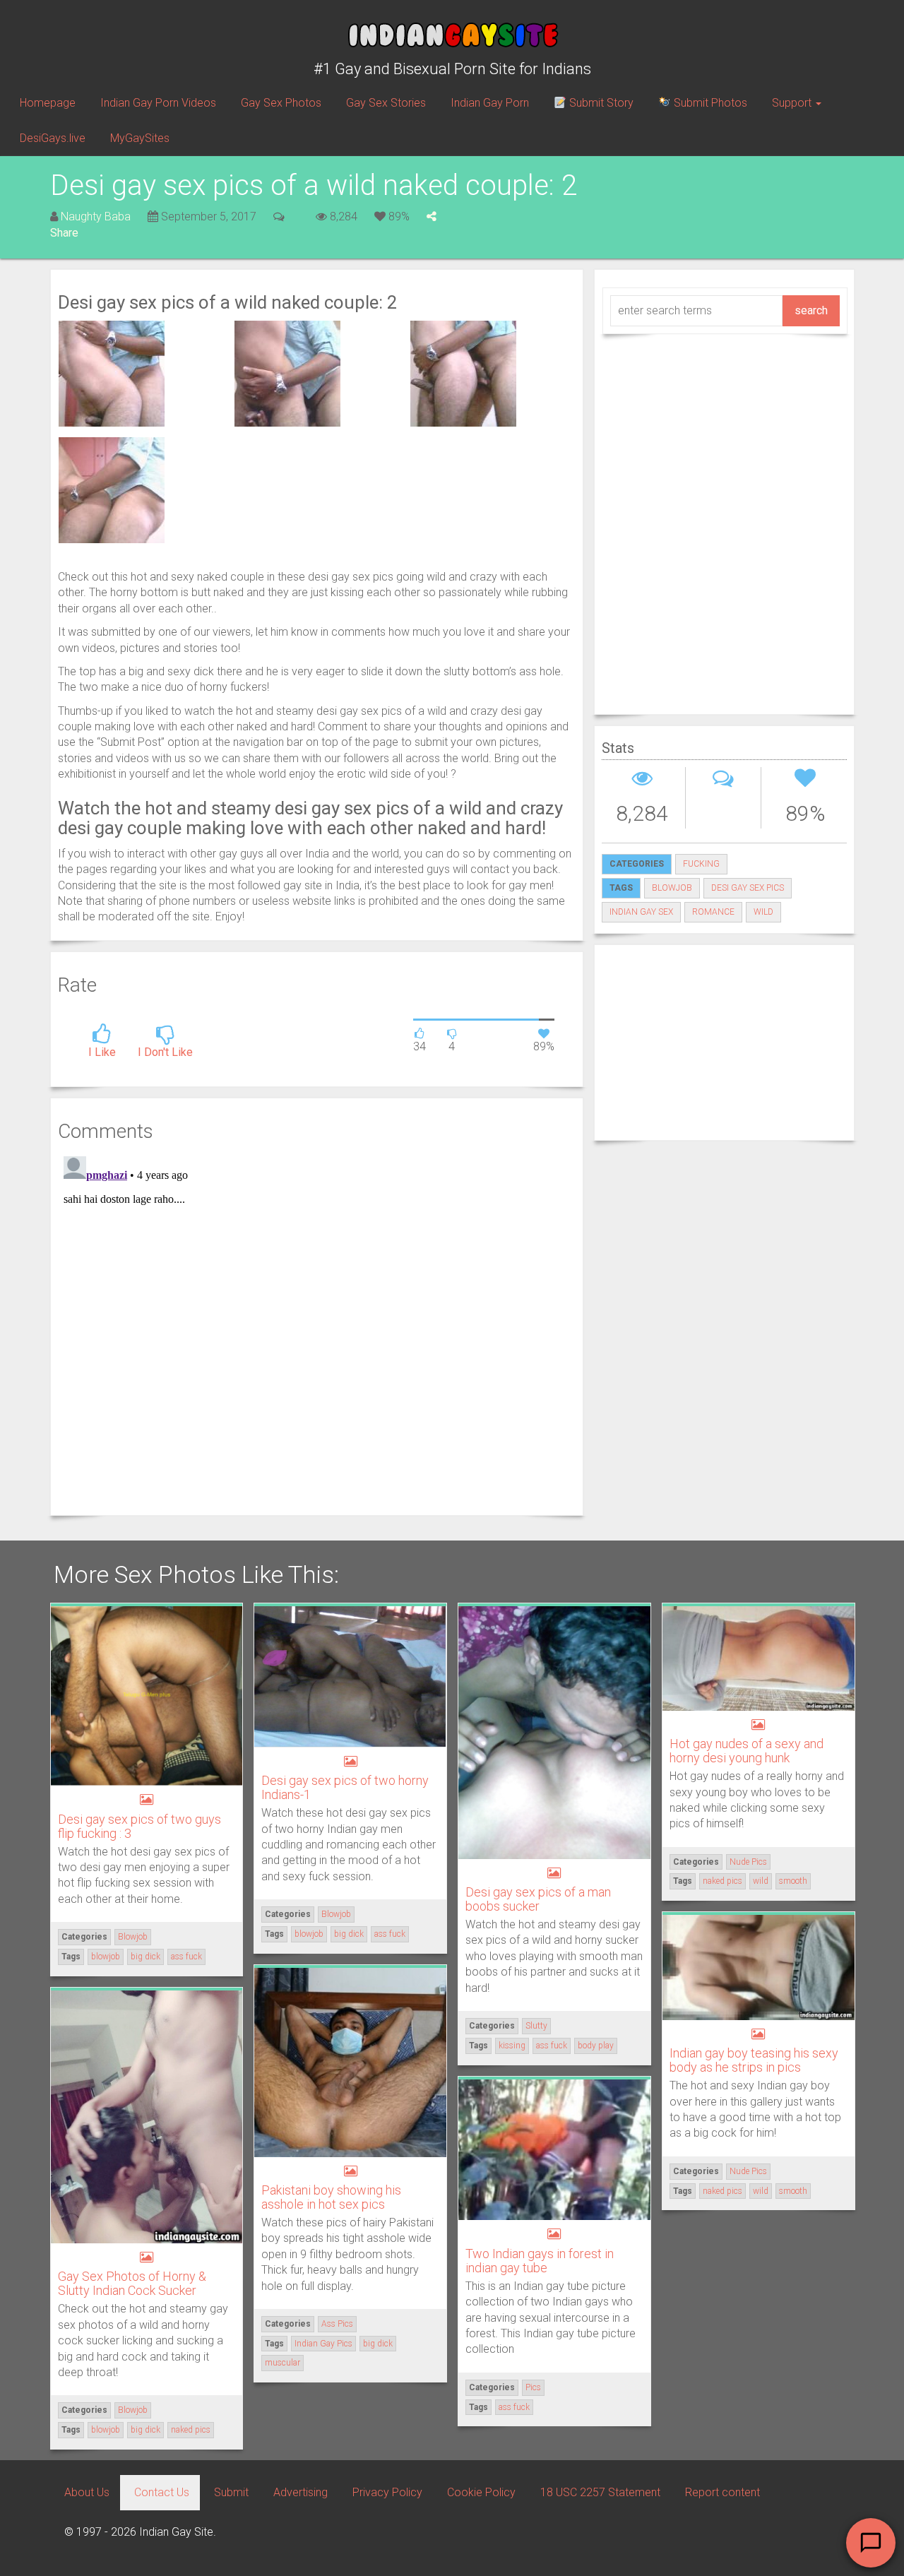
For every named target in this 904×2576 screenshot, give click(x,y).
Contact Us (162, 2492)
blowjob (672, 888)
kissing (512, 2046)
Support (793, 103)
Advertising (301, 2492)
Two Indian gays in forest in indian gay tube (540, 2261)
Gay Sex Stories (386, 103)
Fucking (701, 864)
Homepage (48, 103)
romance (713, 912)
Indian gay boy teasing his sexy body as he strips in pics (754, 2060)
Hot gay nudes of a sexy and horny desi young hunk (747, 1751)
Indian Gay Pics (323, 2344)
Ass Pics (337, 2324)
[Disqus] (317, 1327)
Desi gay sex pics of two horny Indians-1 (345, 1787)
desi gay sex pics (748, 888)
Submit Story (600, 103)
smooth (793, 1881)
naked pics (722, 1881)
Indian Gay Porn (490, 103)
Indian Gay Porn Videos (158, 103)
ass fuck (186, 1957)
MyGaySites (140, 138)
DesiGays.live (53, 138)
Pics (533, 2387)
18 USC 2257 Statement (600, 2492)
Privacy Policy (387, 2492)
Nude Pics (748, 1862)
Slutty (536, 2026)
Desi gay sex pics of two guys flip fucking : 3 (139, 1826)
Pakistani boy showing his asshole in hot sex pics (331, 2197)
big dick (145, 1957)
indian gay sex (641, 912)
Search (811, 310)
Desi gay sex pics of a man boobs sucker (538, 1899)
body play (596, 2046)
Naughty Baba (96, 216)
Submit (231, 2492)
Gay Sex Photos (281, 103)
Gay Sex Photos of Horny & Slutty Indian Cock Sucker (132, 2283)
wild (763, 912)
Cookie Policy (481, 2492)
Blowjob (133, 1937)
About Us (87, 2492)
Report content (722, 2492)
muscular (282, 2363)
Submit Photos (709, 103)
